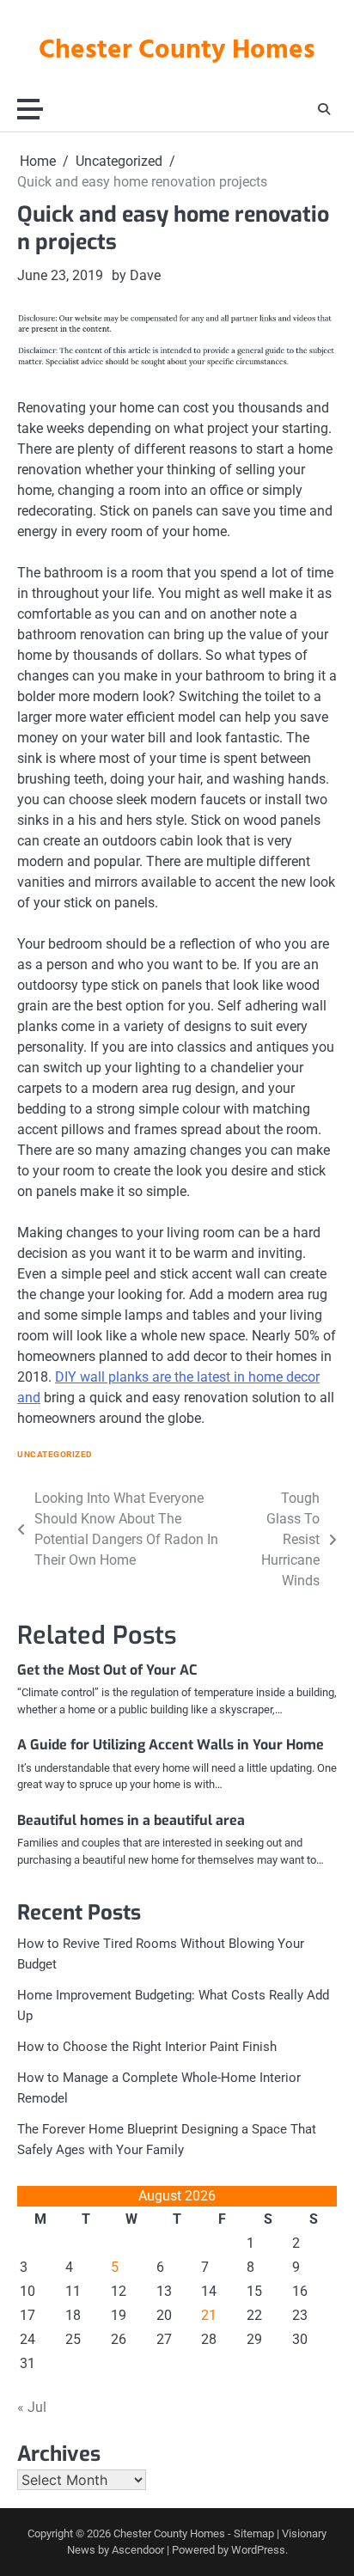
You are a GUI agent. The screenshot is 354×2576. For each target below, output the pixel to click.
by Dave (136, 275)
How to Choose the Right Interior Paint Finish (147, 2047)
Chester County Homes (177, 51)
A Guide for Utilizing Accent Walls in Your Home (171, 1745)
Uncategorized (55, 1454)
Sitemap (254, 2533)
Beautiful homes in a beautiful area (131, 1820)
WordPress (258, 2550)
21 (209, 2315)
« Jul (32, 2407)
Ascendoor (138, 2550)
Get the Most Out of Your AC (107, 1670)
